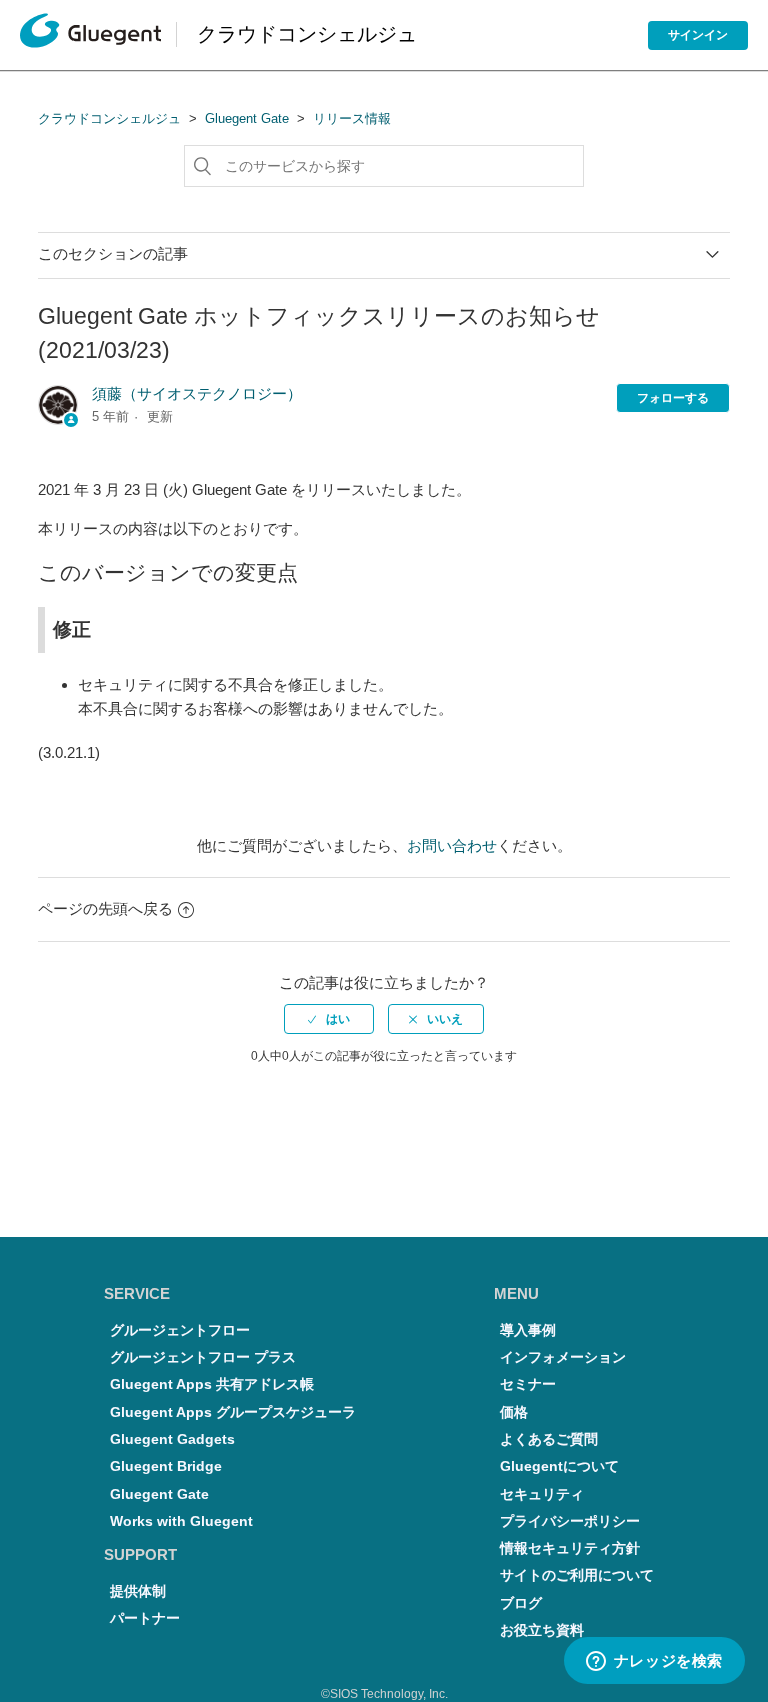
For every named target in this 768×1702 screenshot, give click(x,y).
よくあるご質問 (549, 1439)
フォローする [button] (673, 398)
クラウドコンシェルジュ (109, 118)
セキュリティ (542, 1494)
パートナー (145, 1618)
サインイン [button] (698, 35)
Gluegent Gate (247, 118)
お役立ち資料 (542, 1630)
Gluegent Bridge (166, 1466)
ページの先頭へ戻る (105, 908)
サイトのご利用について (577, 1575)
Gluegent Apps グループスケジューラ (233, 1412)
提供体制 (138, 1591)
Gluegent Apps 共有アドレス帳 (212, 1384)
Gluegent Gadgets (172, 1439)
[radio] (329, 1019)
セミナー (528, 1384)
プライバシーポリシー (570, 1521)
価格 (514, 1412)
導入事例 (528, 1330)
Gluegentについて (559, 1466)
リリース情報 (352, 118)
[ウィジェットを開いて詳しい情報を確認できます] (654, 1662)
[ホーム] (90, 35)
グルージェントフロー (180, 1330)
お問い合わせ (452, 845)
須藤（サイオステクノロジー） (197, 393)
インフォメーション (563, 1357)
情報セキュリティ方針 (570, 1548)
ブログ (521, 1603)
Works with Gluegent (181, 1521)
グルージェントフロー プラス (203, 1357)
